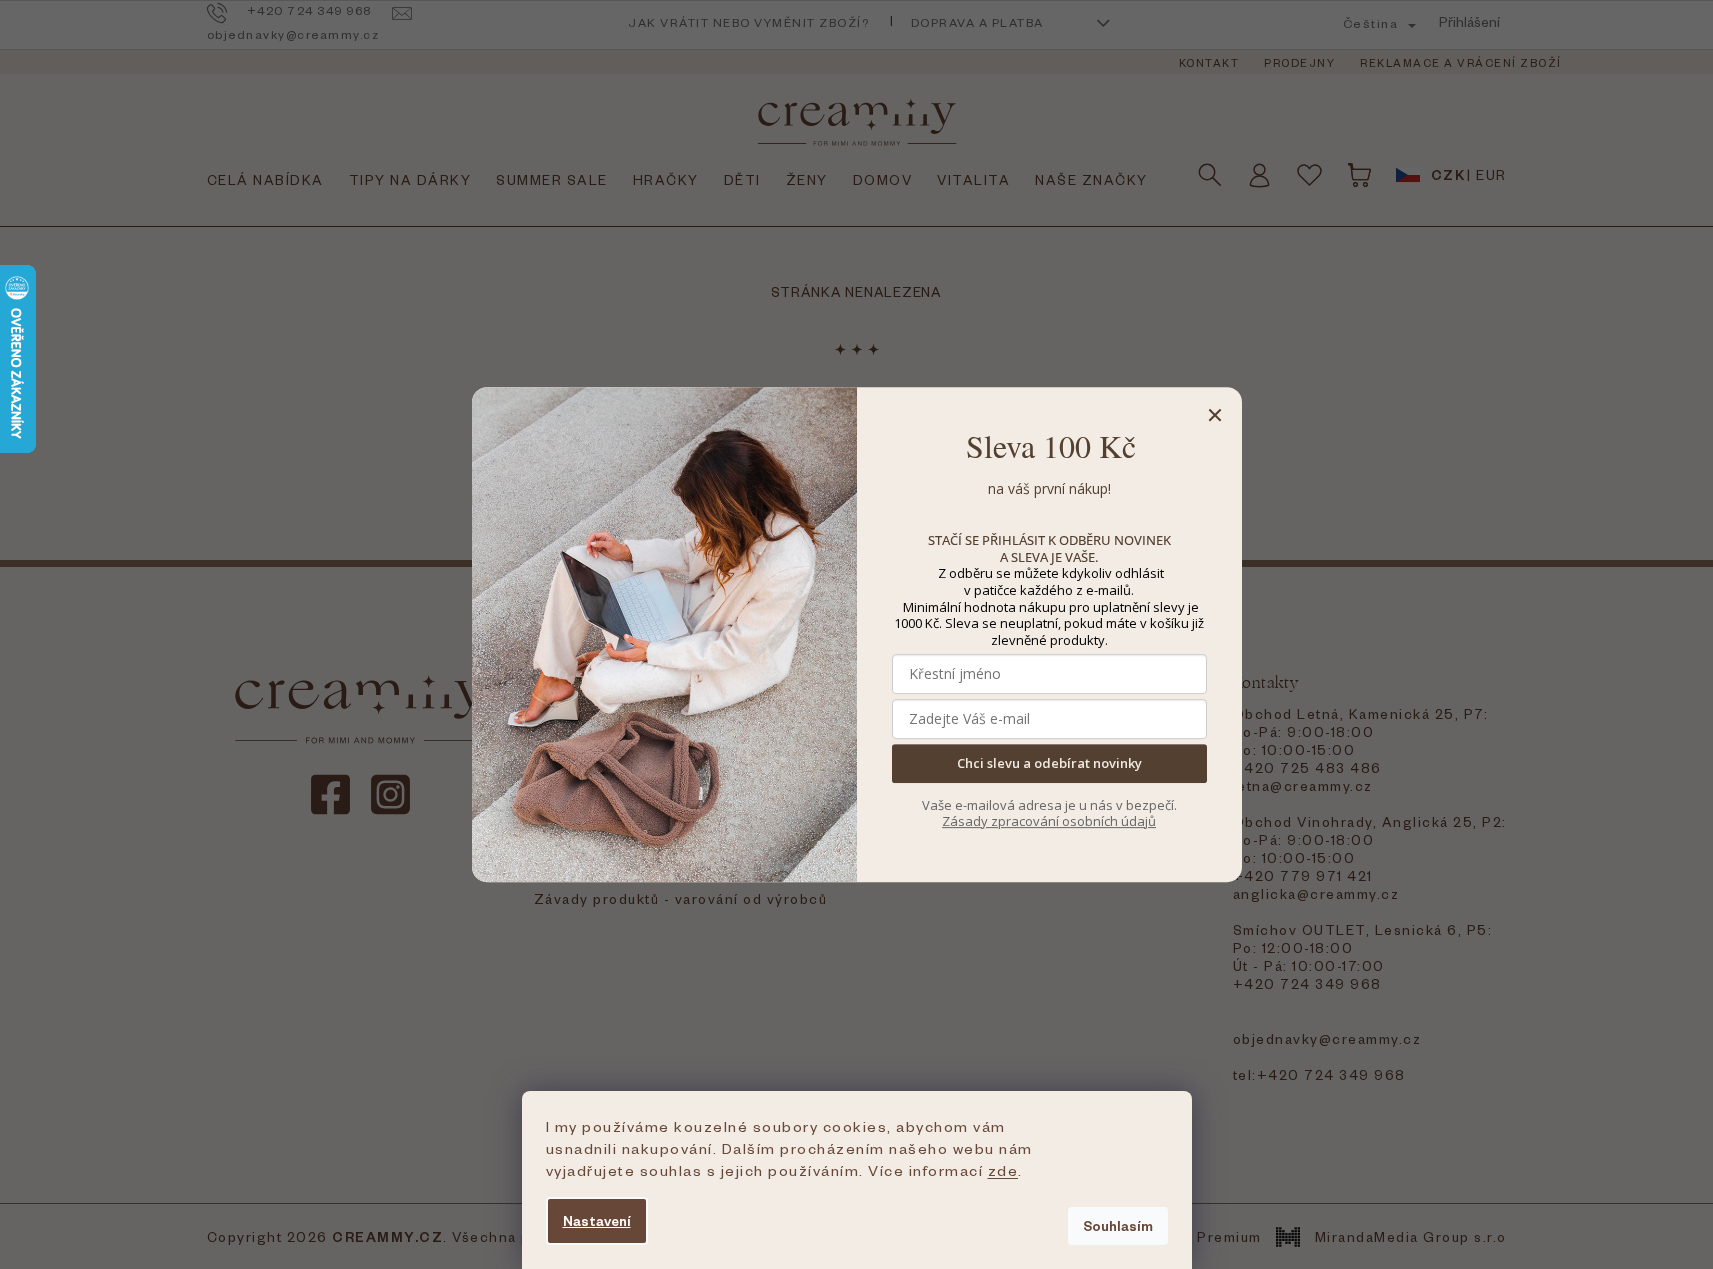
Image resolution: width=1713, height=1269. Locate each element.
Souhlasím (1118, 1225)
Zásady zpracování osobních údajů (1049, 821)
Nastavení (597, 1220)
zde (1003, 1170)
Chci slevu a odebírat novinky (1049, 764)
